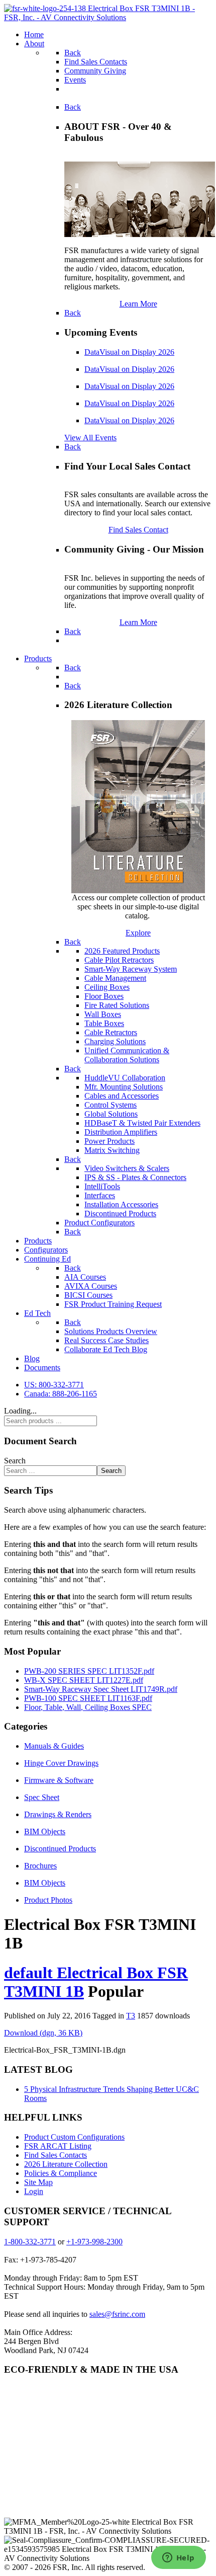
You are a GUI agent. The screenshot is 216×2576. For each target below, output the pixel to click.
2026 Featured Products (122, 951)
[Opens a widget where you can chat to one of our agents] (178, 2558)
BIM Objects (45, 1831)
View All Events (90, 438)
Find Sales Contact (138, 530)
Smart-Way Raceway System (131, 969)
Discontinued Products (120, 1214)
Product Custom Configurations (74, 2137)
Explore (138, 933)
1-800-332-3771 (30, 2242)
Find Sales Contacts (56, 2155)
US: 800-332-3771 (54, 1385)
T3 (131, 2016)
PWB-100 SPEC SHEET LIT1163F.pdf (88, 1698)
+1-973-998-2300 (94, 2242)
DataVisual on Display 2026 (129, 352)
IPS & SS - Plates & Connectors (135, 1177)
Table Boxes (104, 1023)
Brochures (40, 1866)
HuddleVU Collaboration (125, 1078)
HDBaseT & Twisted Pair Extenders (142, 1123)
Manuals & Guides (54, 1746)
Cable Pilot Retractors (119, 960)
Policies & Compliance (61, 2173)
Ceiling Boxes (107, 987)
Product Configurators (99, 1223)
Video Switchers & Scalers (127, 1168)
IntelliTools (102, 1186)
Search (15, 1461)
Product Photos (48, 1900)
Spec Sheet (42, 1797)
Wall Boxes (103, 1014)
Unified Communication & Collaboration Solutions (127, 1055)
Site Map (38, 2182)
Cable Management (115, 978)
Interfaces (100, 1195)
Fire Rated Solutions (117, 1005)
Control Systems (111, 1105)
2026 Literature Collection (66, 2164)
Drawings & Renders (58, 1814)
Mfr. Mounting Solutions (124, 1087)
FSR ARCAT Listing (58, 2146)
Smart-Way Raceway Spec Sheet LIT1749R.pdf (101, 1689)
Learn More (138, 304)
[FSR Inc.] (108, 17)
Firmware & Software (59, 1780)
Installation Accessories (121, 1204)
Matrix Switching (112, 1150)
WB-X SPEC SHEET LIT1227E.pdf (84, 1680)
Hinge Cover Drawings (61, 1763)
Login (34, 2191)
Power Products (110, 1141)
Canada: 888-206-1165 (61, 1394)
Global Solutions (111, 1114)
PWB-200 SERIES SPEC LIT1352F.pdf (89, 1671)
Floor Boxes (104, 996)
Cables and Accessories (122, 1096)
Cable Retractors (111, 1032)
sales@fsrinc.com (117, 2314)
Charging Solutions (115, 1041)
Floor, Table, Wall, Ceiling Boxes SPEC (88, 1707)
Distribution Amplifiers (121, 1132)
